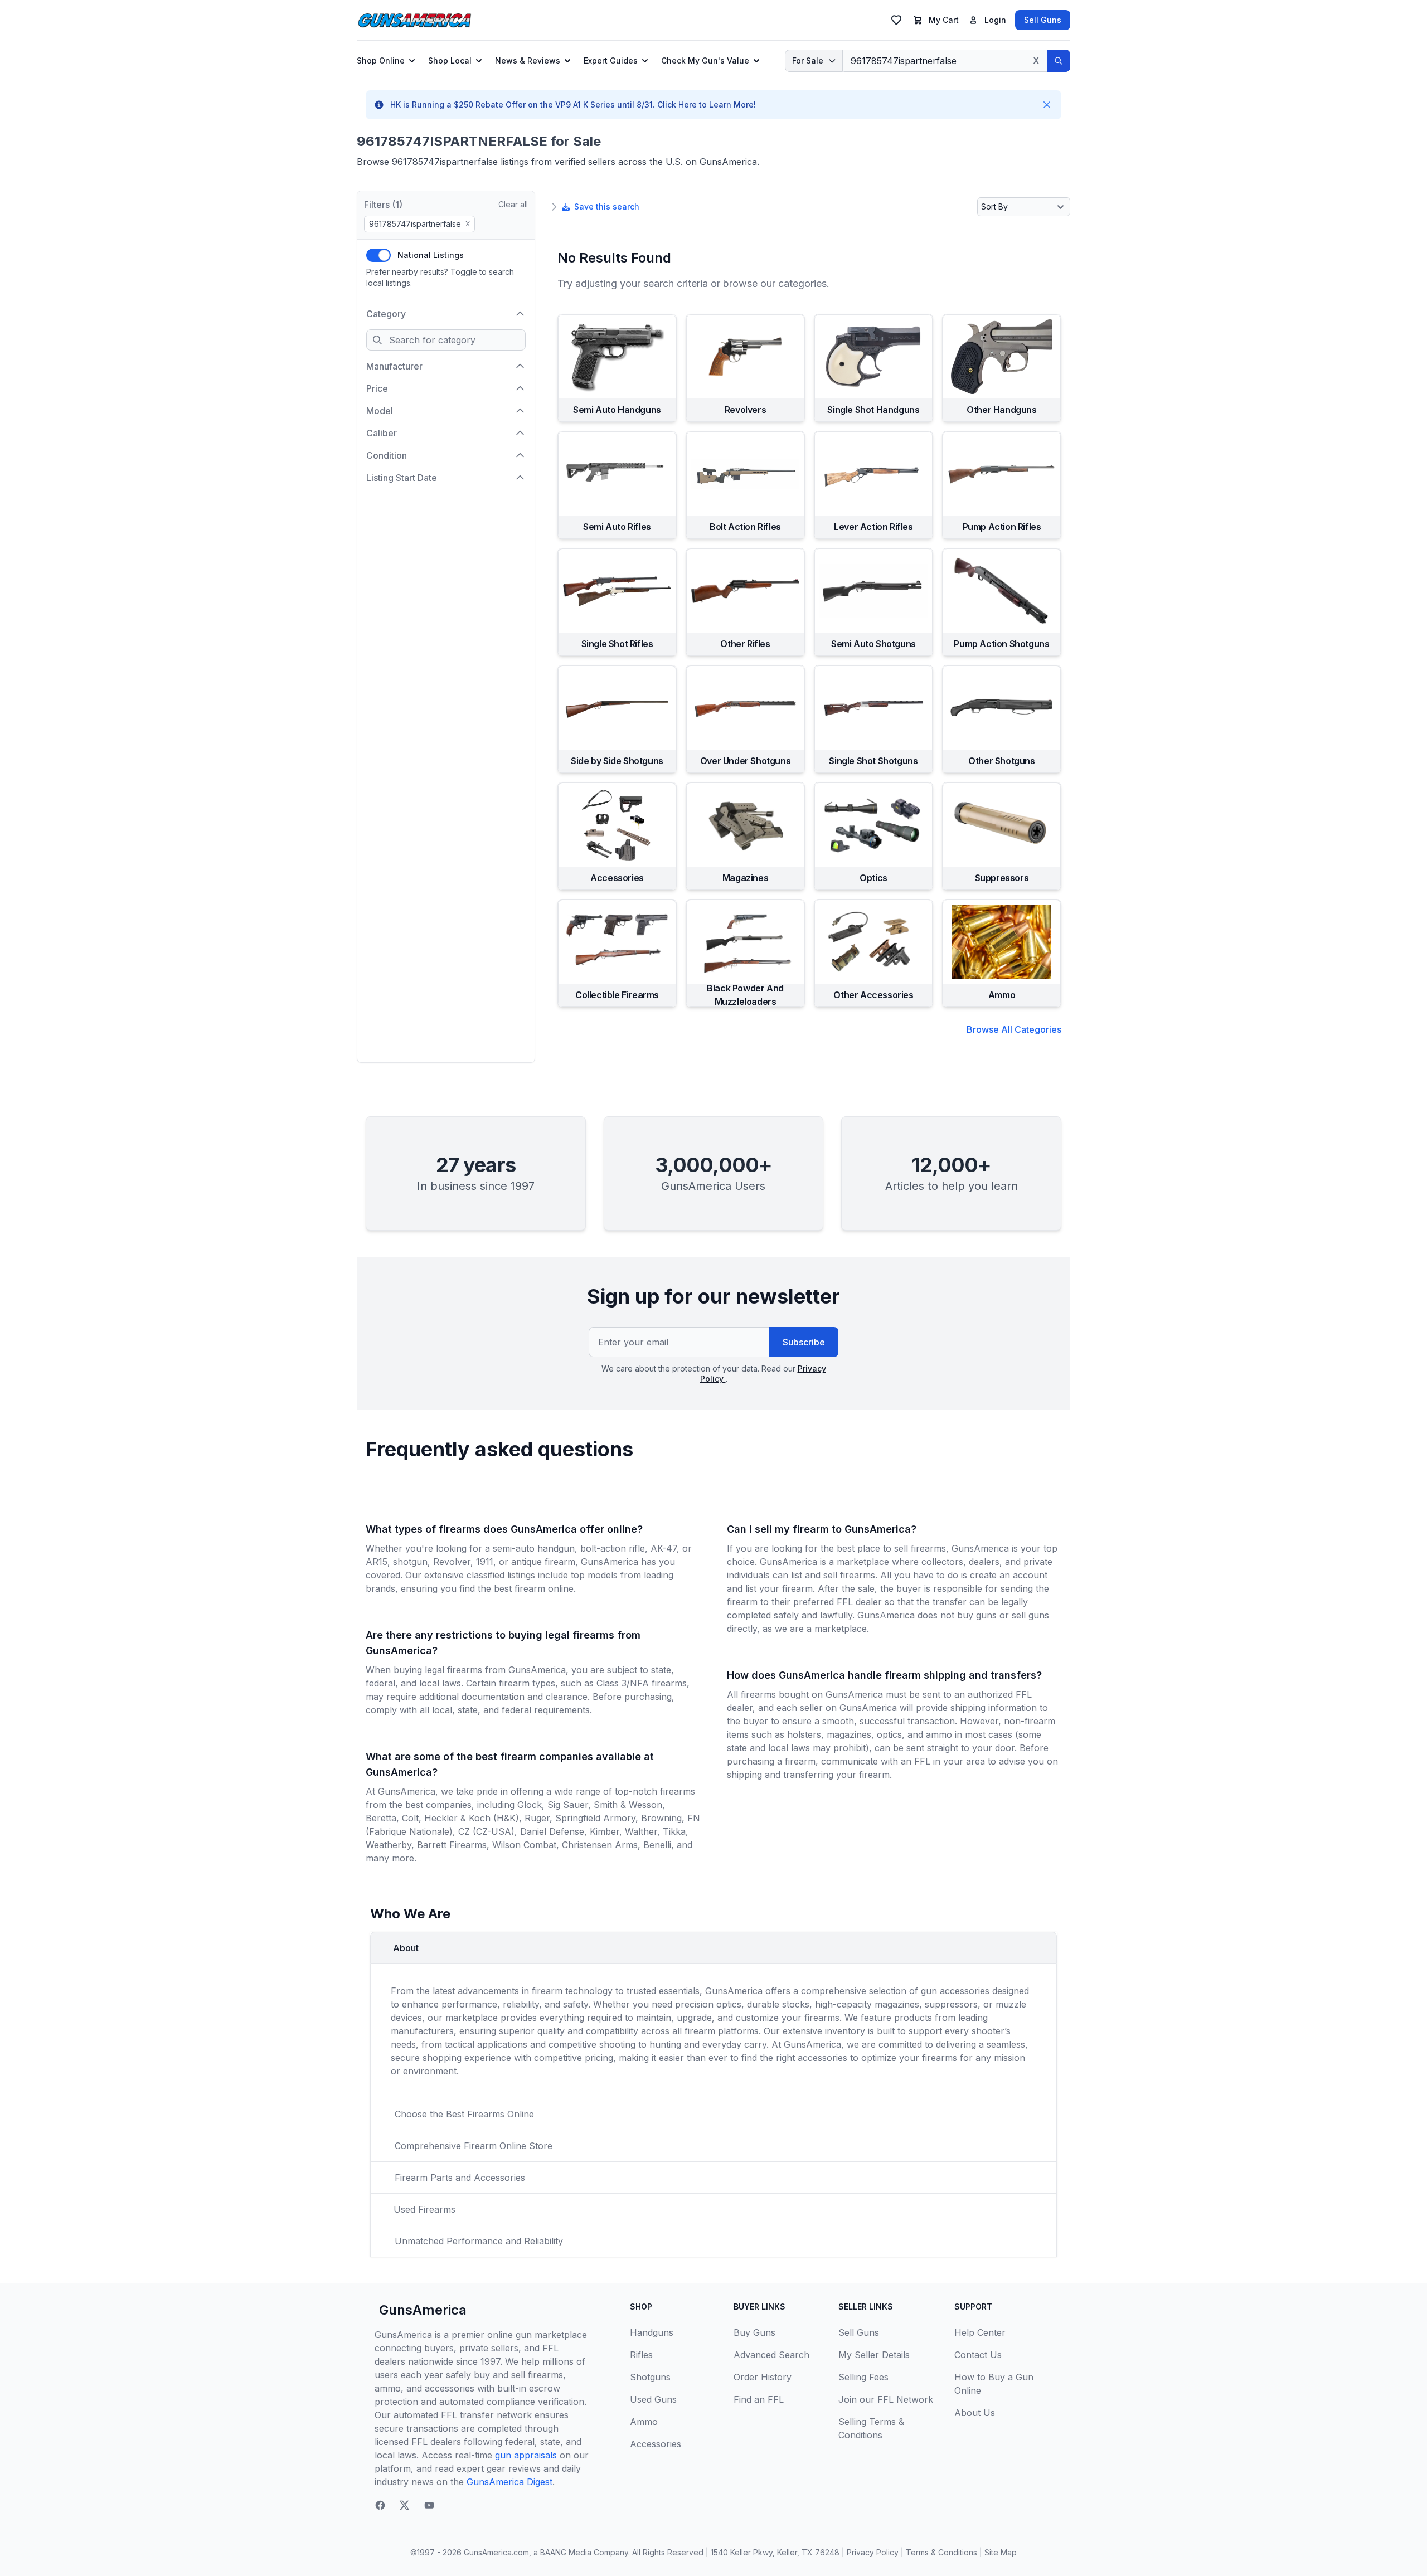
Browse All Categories (1014, 1029)
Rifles (641, 2355)
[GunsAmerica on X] (405, 2505)
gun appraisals (526, 2455)
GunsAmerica (423, 2310)
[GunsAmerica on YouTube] (429, 2505)
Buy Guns (754, 2332)
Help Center (980, 2332)
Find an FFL (759, 2399)
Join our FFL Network (886, 2399)
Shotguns (650, 2377)
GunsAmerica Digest (509, 2482)
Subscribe (804, 1342)
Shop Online (381, 60)
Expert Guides (611, 60)
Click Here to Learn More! (707, 105)
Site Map (1001, 2552)
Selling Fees (863, 2377)
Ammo (644, 2422)
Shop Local (450, 60)
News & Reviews (528, 60)
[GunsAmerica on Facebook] (380, 2505)
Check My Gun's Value (705, 60)
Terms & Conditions (941, 2552)
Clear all (513, 204)
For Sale (808, 60)
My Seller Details (874, 2355)
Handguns (652, 2332)
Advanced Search (771, 2355)
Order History (763, 2377)
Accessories (656, 2444)
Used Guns (653, 2399)
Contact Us (978, 2355)
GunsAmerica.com (496, 2552)
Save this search (607, 206)
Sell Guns (1043, 20)
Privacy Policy (873, 2552)
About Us (975, 2413)
